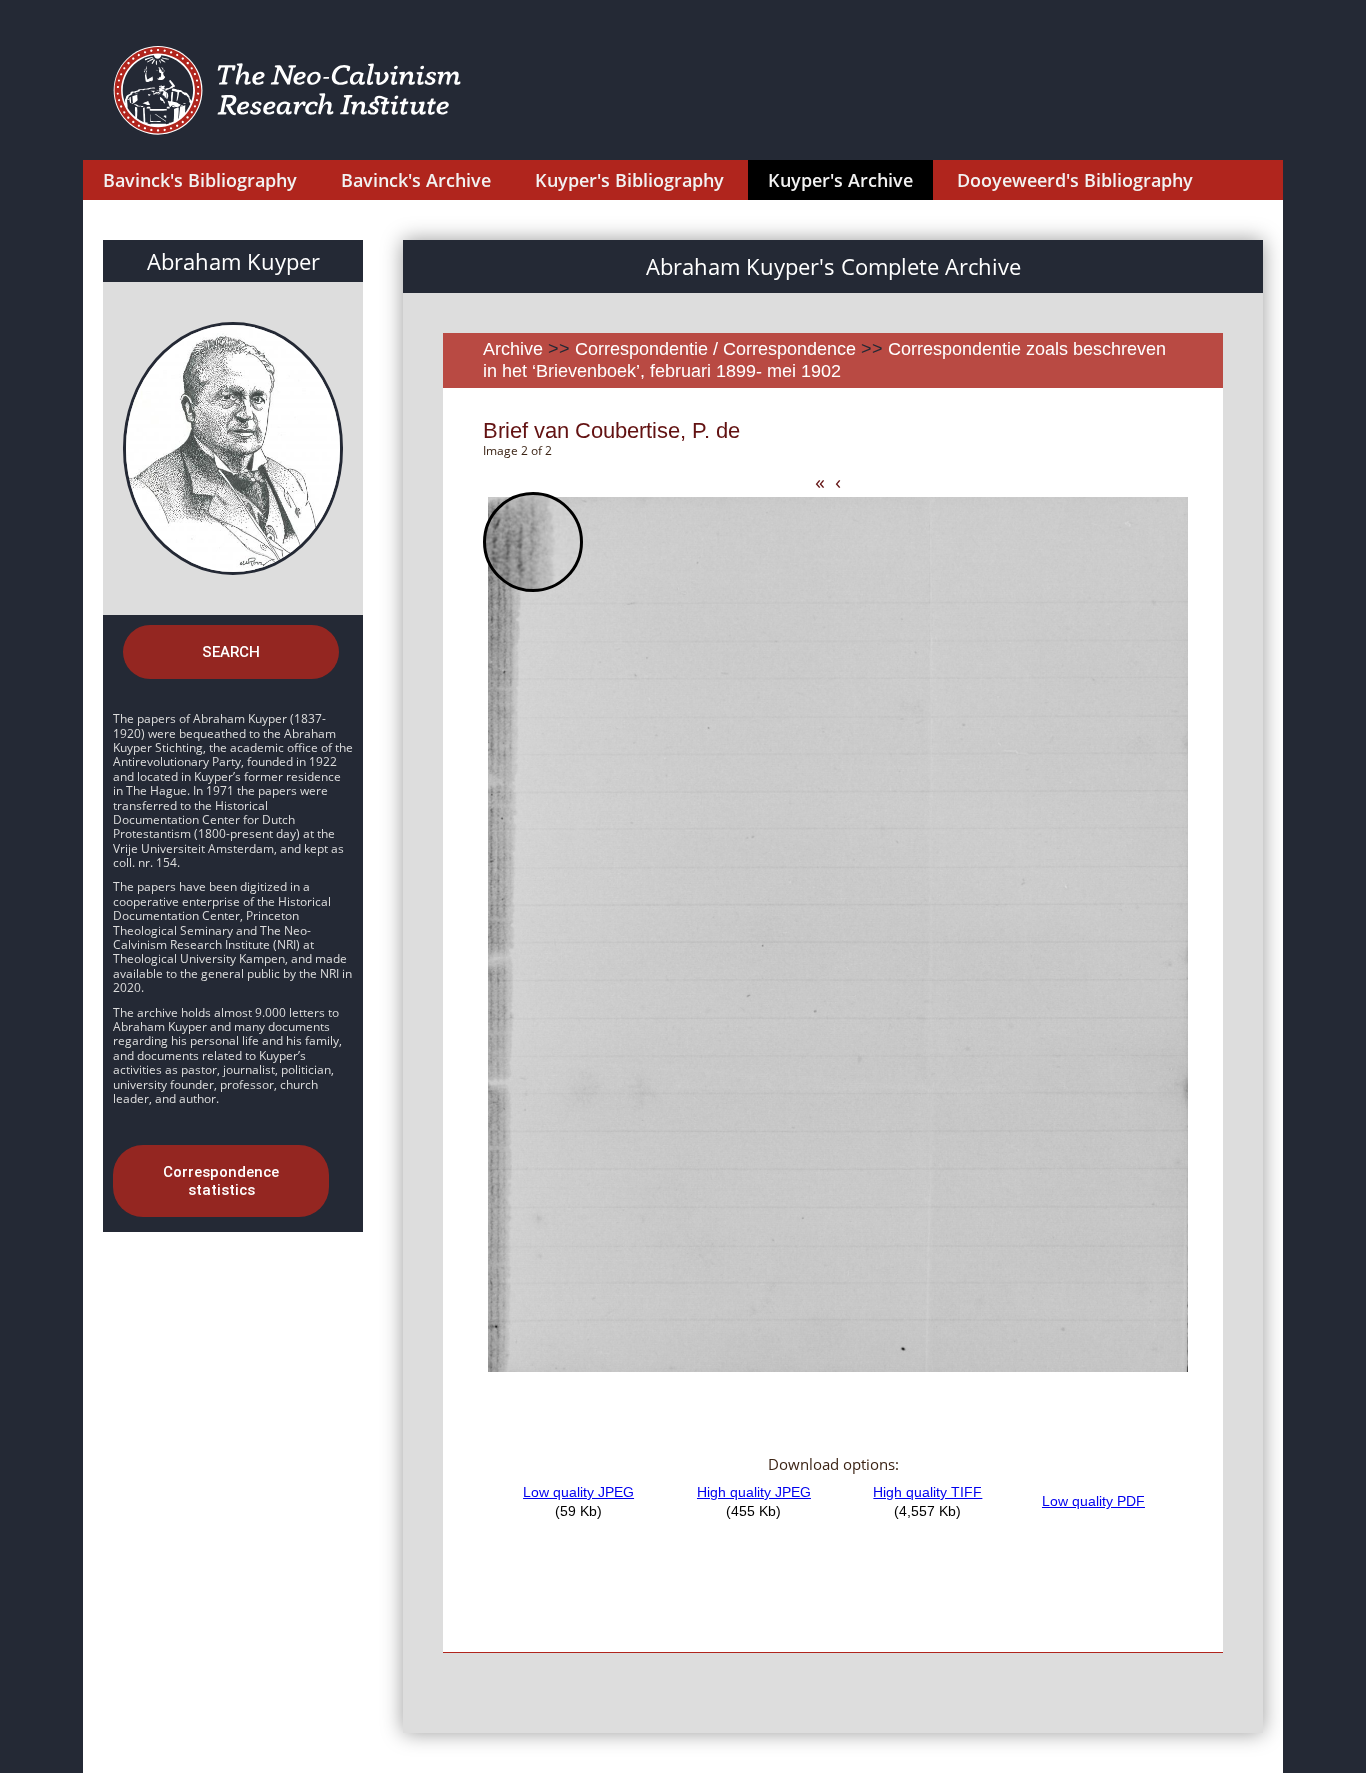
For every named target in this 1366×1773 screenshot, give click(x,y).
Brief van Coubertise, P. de (611, 430)
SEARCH (231, 652)
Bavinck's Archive (416, 180)
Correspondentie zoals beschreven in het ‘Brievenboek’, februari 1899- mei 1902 (824, 360)
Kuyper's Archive (840, 180)
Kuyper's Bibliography (629, 180)
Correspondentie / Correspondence (715, 349)
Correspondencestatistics (221, 1181)
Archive (513, 349)
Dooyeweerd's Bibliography (1075, 180)
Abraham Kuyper (233, 261)
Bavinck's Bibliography (200, 180)
